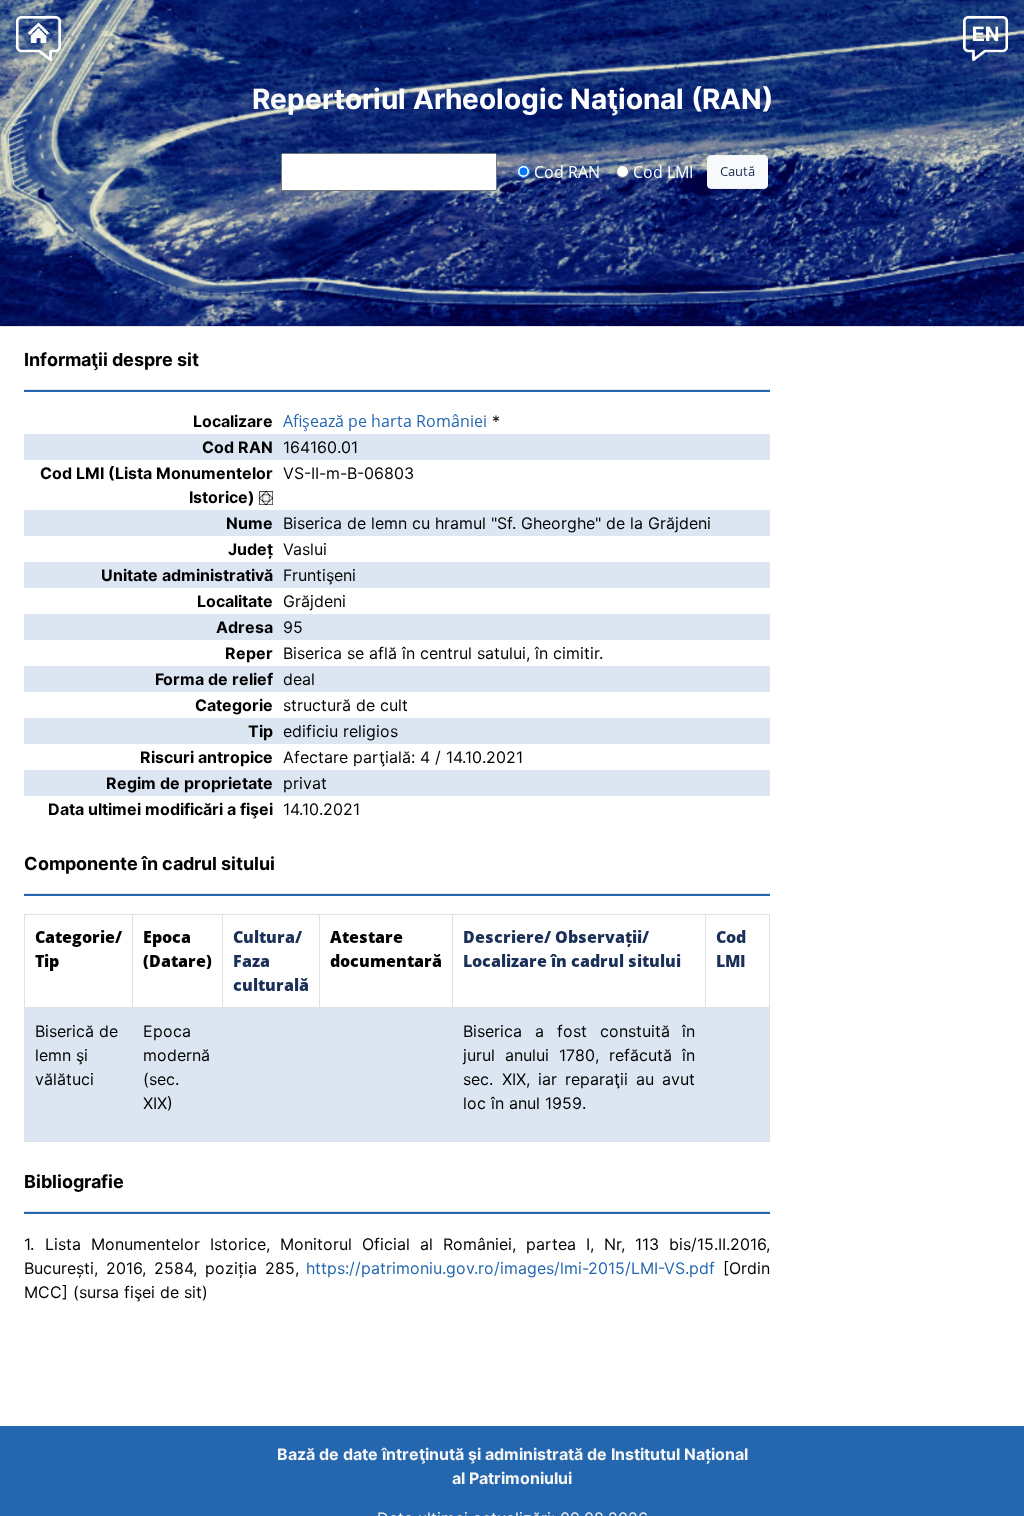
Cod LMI (661, 171)
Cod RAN (565, 171)
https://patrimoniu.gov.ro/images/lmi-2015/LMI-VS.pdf (510, 1268)
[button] (985, 37)
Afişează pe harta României (385, 421)
